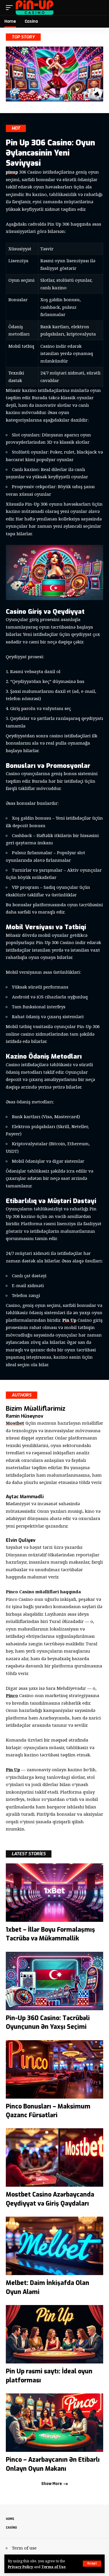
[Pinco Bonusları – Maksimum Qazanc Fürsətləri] (54, 2069)
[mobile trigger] (11, 8)
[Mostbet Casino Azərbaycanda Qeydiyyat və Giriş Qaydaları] (54, 2157)
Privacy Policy (20, 2567)
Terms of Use (53, 2567)
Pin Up (69, 1320)
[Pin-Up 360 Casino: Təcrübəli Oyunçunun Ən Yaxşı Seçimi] (54, 1981)
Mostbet (15, 1423)
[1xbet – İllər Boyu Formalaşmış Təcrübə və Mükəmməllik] (54, 1893)
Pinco (12, 1695)
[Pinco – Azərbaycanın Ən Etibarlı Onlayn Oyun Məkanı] (54, 2423)
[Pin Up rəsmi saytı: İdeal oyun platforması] (54, 2334)
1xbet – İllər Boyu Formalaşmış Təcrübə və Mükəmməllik (50, 1934)
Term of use (24, 2548)
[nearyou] (35, 8)
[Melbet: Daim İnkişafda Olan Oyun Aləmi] (54, 2246)
